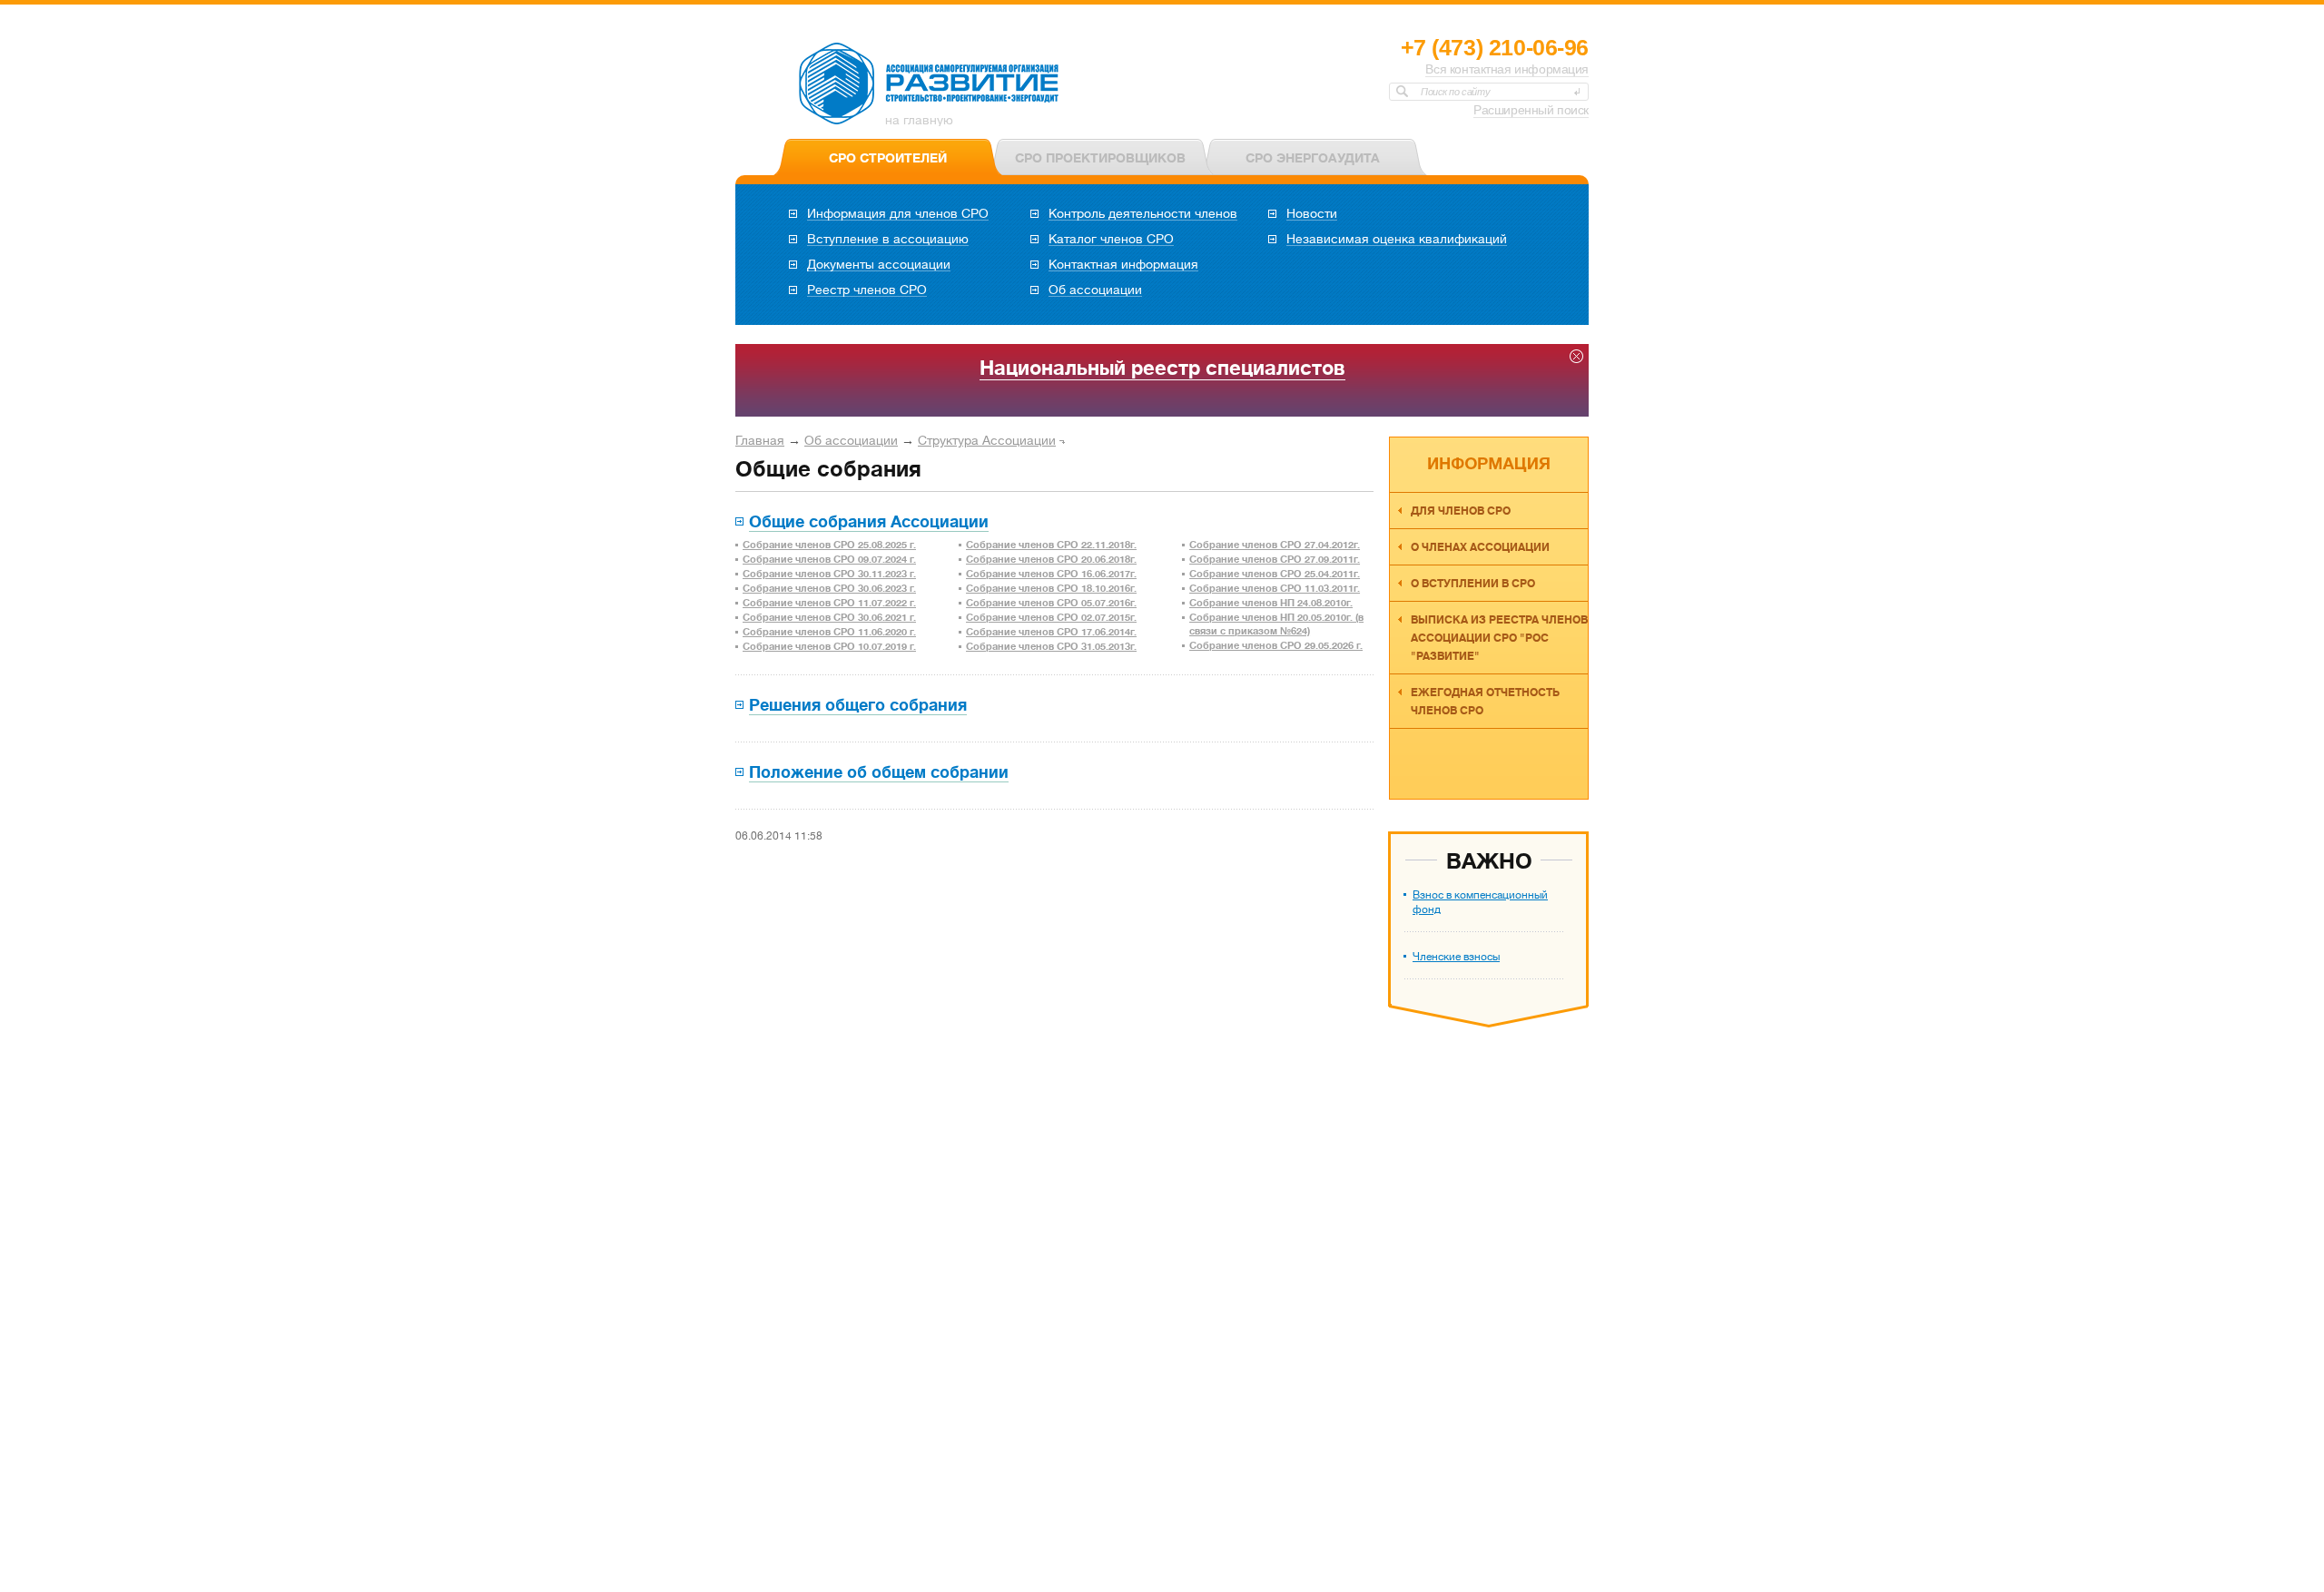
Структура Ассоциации (987, 440)
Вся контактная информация (1507, 69)
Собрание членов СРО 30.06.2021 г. (829, 618)
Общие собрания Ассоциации (869, 522)
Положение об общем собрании (879, 772)
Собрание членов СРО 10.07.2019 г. (829, 647)
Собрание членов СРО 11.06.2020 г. (829, 632)
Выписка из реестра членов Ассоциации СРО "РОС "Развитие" (1499, 638)
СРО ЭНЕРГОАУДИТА (1313, 158)
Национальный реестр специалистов (1162, 368)
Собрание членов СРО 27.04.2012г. (1275, 545)
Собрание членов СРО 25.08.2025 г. (829, 545)
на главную (919, 120)
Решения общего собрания (858, 705)
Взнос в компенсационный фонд (1480, 902)
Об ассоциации (851, 440)
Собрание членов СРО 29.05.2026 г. (1276, 646)
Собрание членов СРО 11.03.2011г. (1275, 589)
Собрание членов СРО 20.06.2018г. (1051, 560)
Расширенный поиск (1531, 110)
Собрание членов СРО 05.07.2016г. (1051, 603)
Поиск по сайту (1455, 92)
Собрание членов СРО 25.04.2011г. (1275, 574)
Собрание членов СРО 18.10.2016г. (1051, 589)
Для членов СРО (1461, 511)
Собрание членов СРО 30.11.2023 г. (829, 574)
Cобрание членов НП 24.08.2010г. (1271, 603)
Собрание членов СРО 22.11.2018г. (1051, 545)
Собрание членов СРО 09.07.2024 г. (829, 560)
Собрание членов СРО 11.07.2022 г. (829, 603)
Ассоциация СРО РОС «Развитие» (930, 84)
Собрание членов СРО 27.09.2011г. (1275, 560)
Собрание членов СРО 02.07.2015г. (1051, 618)
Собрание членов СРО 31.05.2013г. (1051, 647)
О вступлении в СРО (1473, 584)
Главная (760, 440)
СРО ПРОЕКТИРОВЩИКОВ (1100, 158)
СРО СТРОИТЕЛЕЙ (888, 158)
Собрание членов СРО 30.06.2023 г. (829, 589)
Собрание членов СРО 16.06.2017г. (1051, 574)
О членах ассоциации (1480, 547)
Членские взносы (1456, 957)
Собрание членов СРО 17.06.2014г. (1051, 632)
